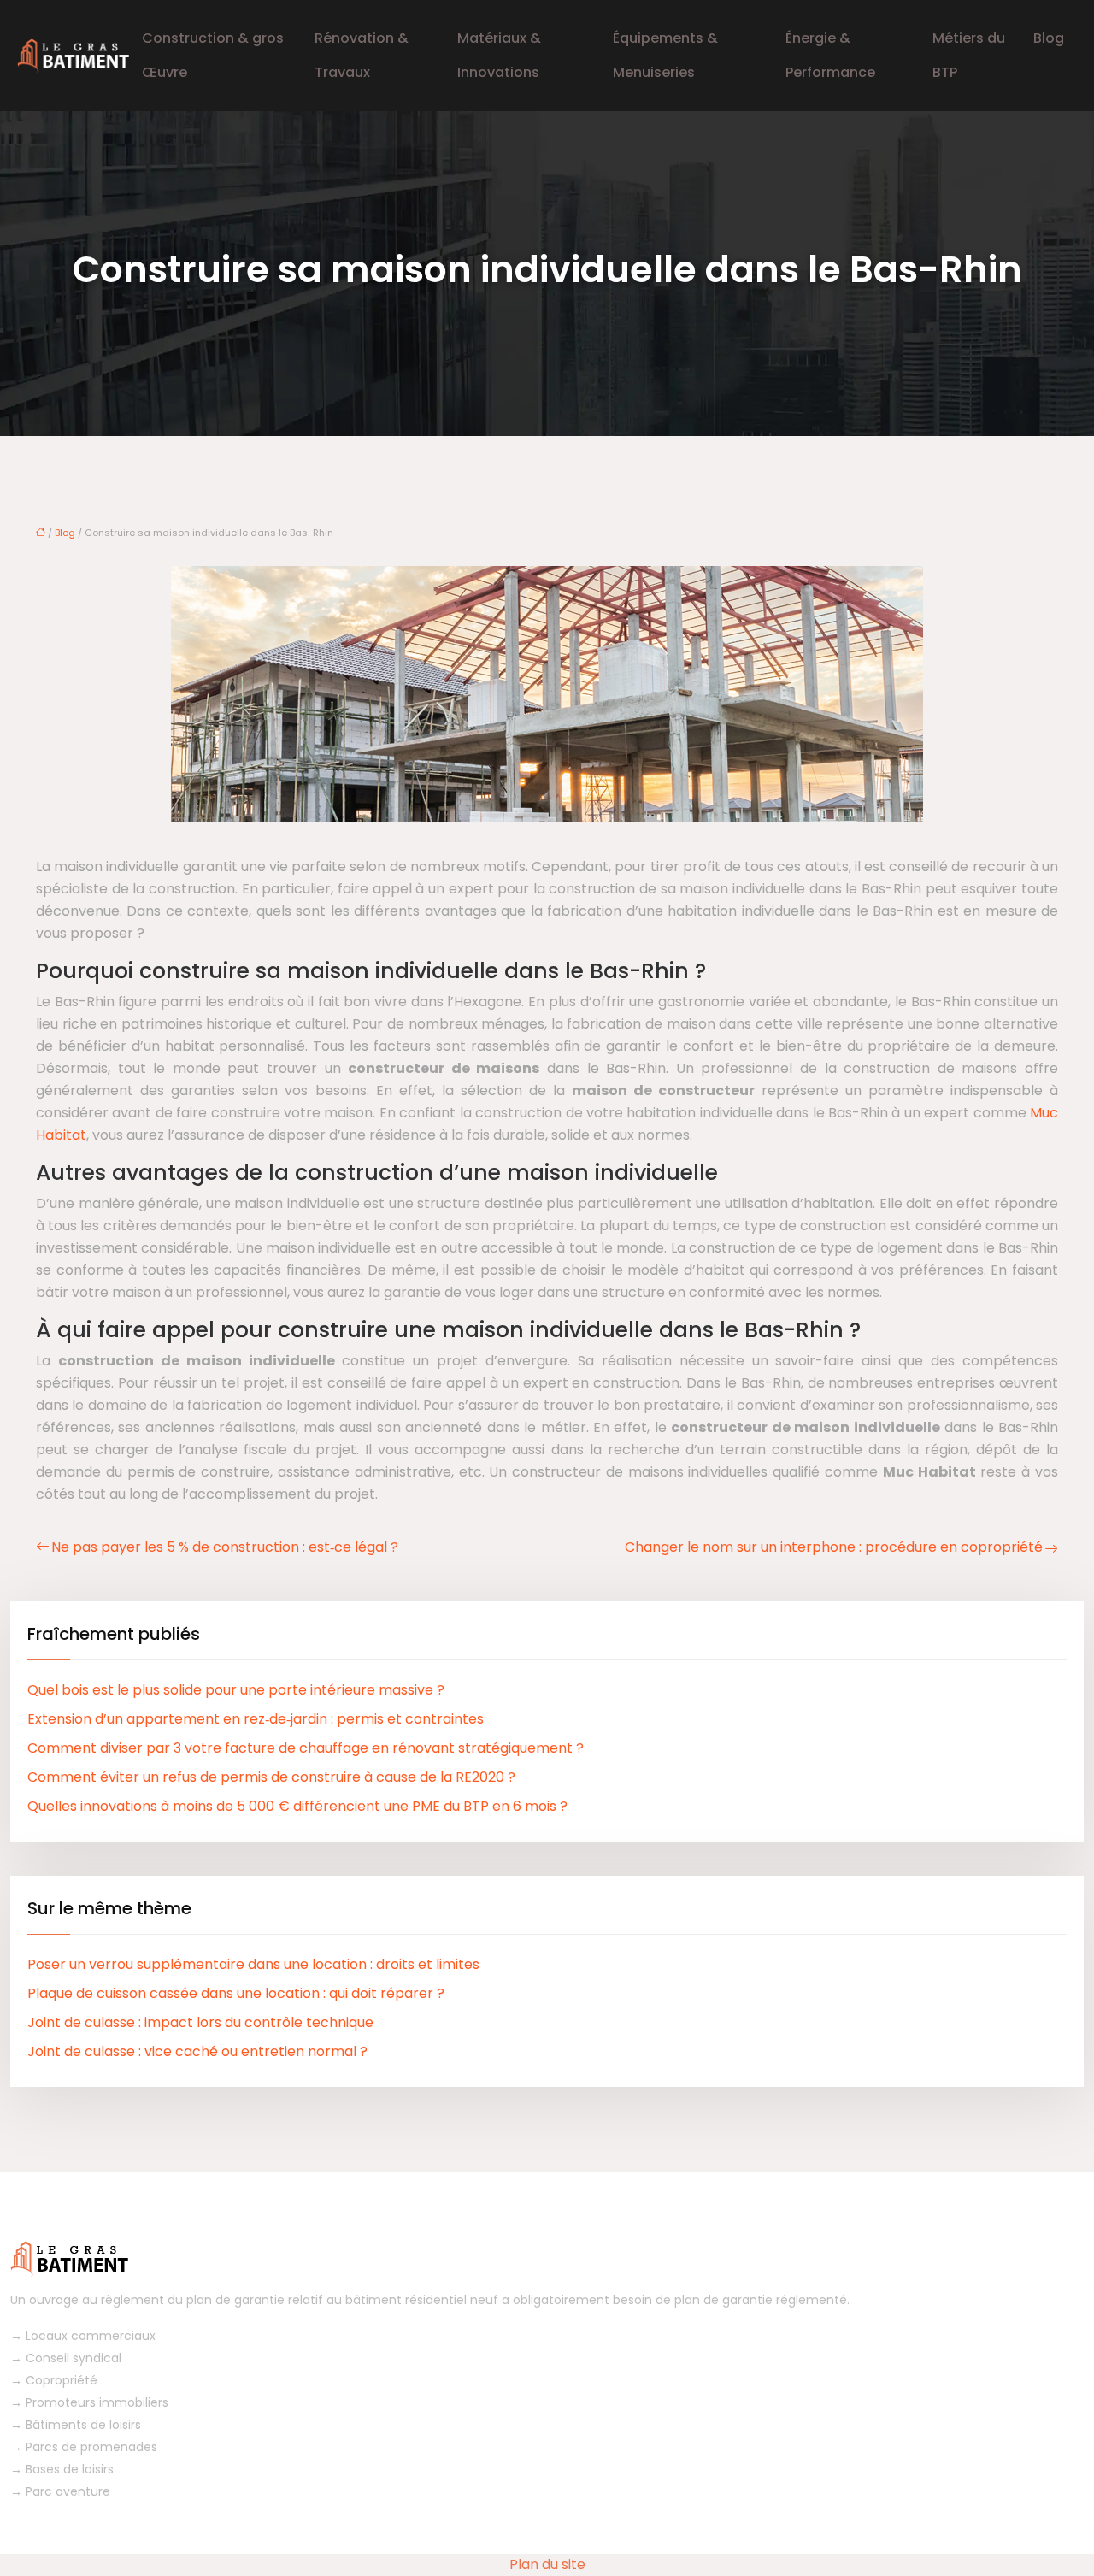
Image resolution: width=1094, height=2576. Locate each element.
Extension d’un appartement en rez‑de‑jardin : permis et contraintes (256, 1719)
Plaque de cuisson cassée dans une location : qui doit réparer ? (236, 1993)
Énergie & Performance (830, 55)
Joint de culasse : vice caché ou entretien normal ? (197, 2051)
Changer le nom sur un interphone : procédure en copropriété (834, 1547)
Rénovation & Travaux (362, 55)
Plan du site (547, 2564)
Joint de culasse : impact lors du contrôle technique (200, 2022)
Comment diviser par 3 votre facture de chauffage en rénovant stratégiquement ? (306, 1748)
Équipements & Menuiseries (665, 55)
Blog (1049, 38)
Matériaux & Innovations (499, 55)
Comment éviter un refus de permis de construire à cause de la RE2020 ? (271, 1777)
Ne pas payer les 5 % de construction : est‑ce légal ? (225, 1547)
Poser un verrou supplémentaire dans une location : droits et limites (253, 1964)
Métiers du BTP (969, 55)
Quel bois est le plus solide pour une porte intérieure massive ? (236, 1690)
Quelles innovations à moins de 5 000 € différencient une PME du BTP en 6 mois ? (297, 1806)
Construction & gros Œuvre (213, 55)
